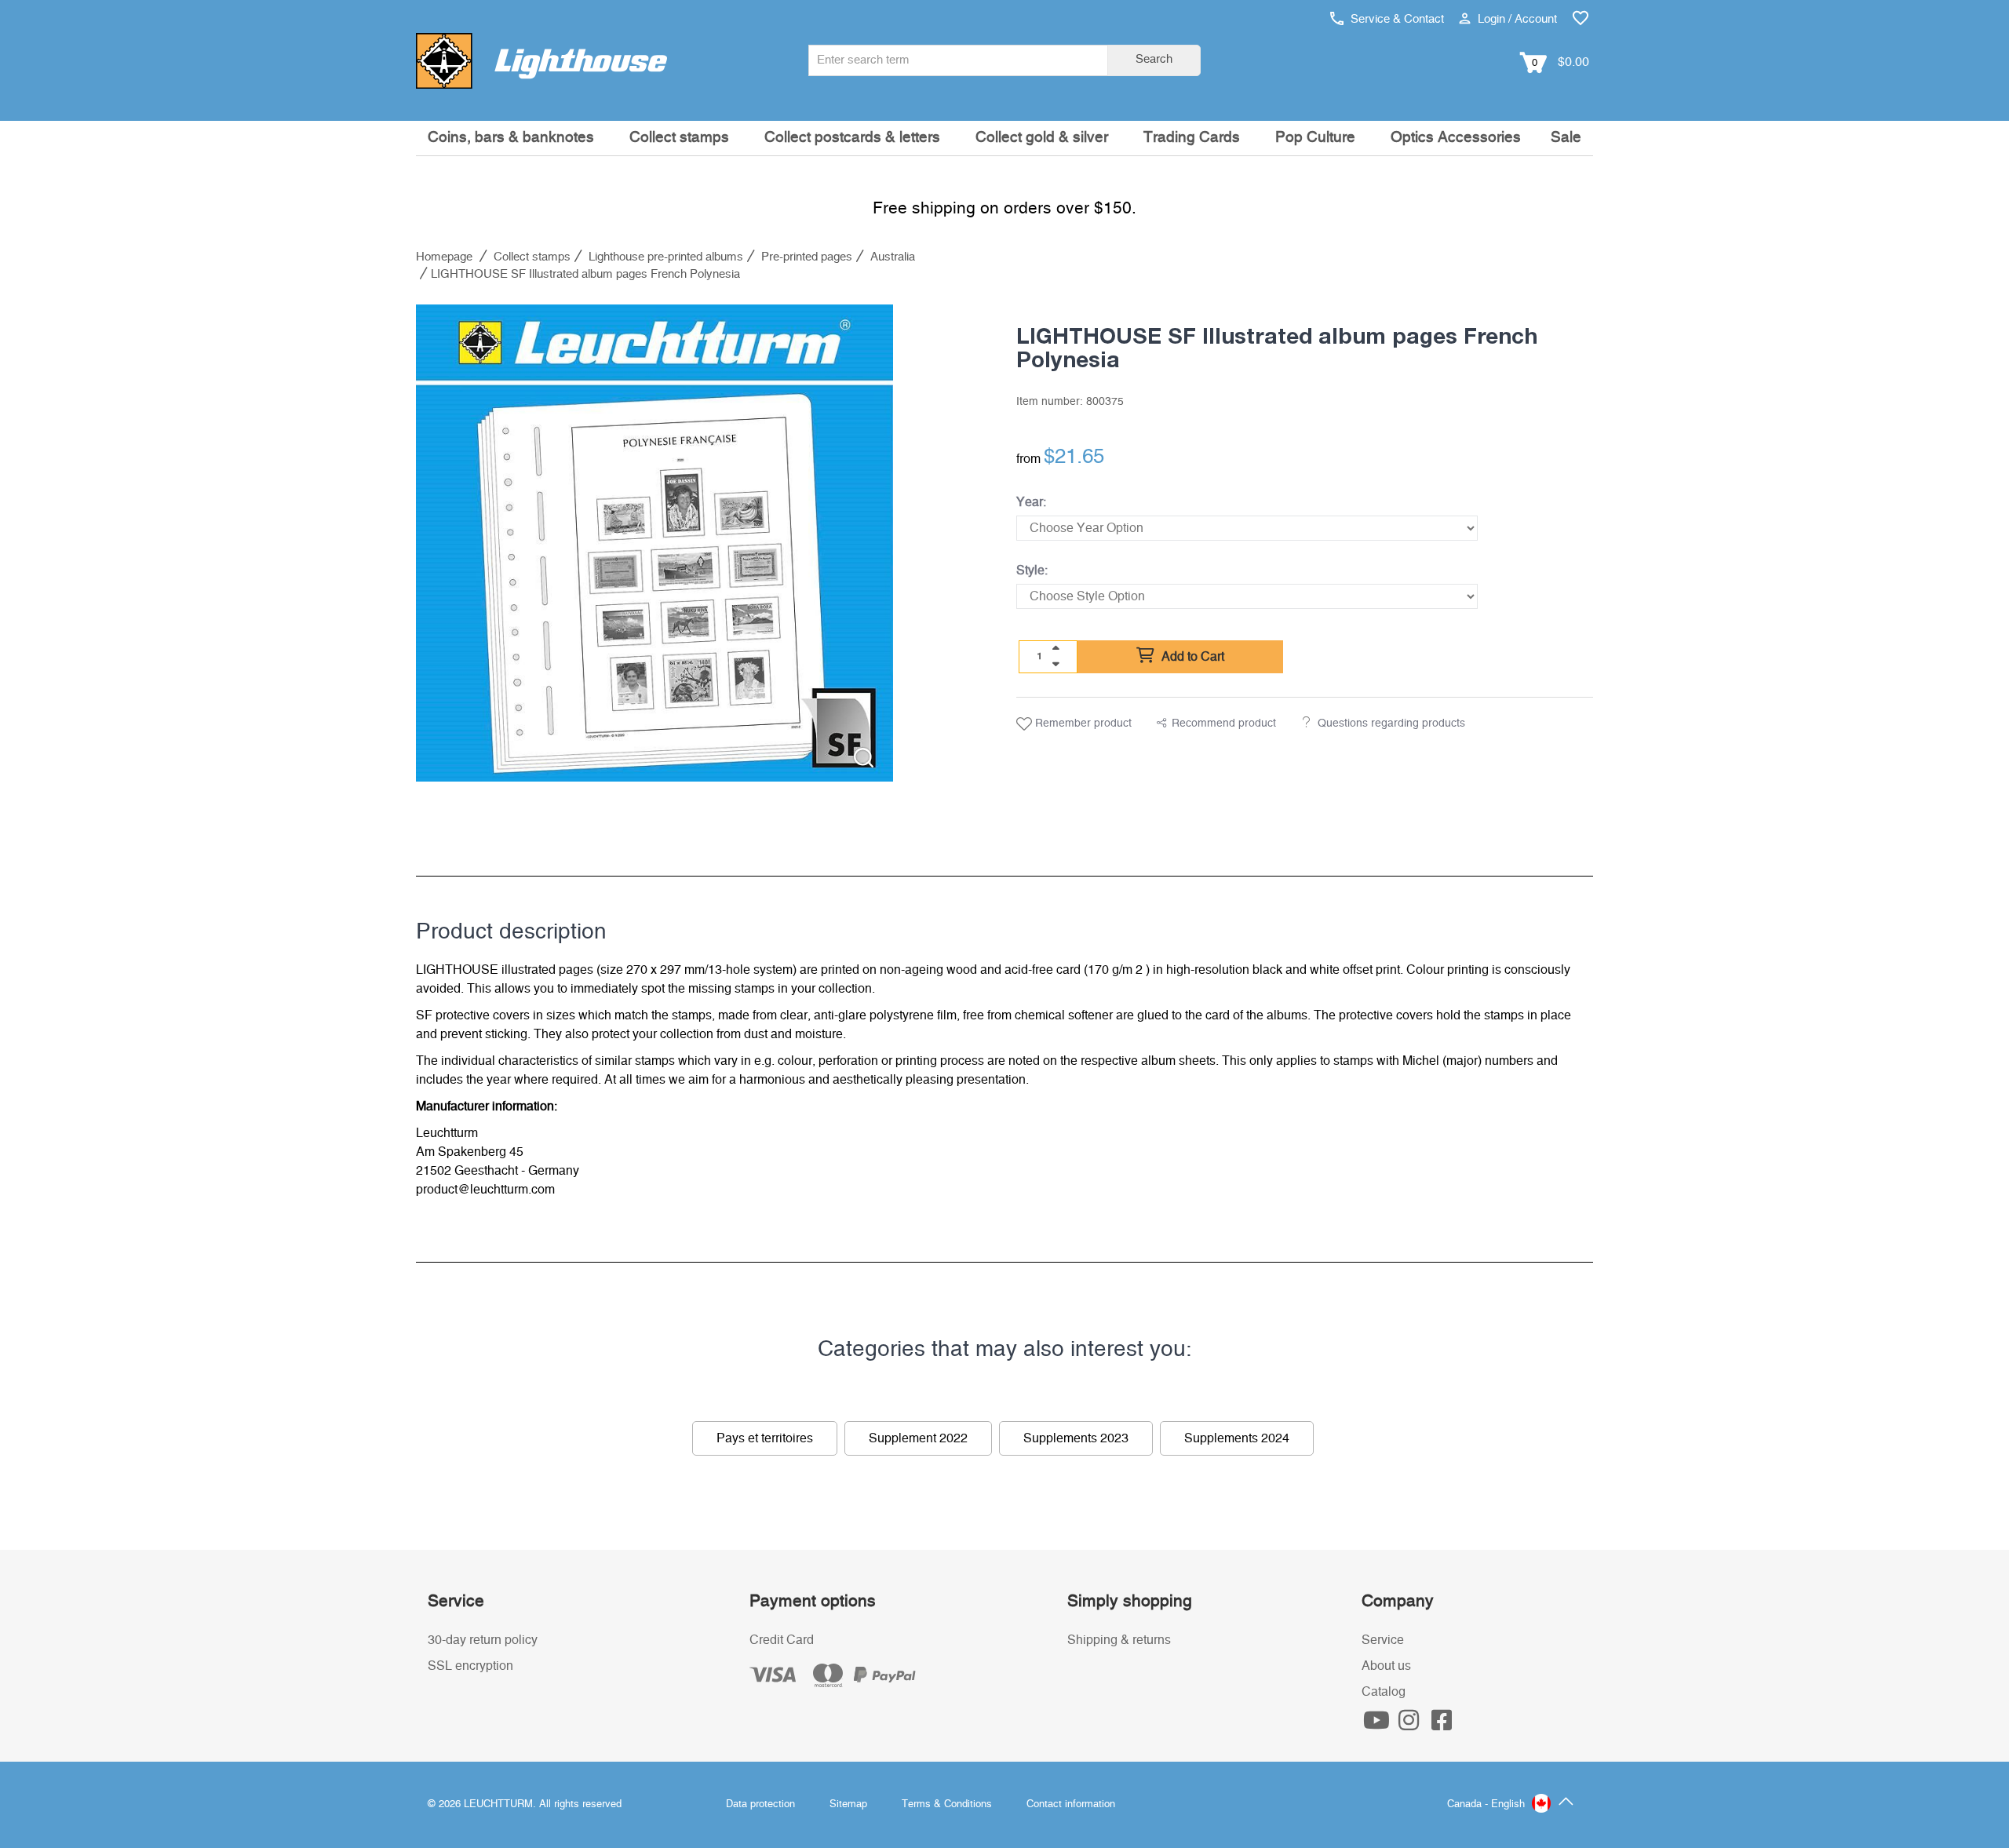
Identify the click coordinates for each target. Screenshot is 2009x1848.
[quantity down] (1056, 664)
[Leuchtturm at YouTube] (1378, 1725)
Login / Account (1516, 19)
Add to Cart (1191, 657)
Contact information (1071, 1804)
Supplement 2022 (918, 1438)
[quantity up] (1056, 648)
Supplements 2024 (1237, 1438)
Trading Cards (1192, 138)
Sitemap (848, 1804)
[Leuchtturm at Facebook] (1442, 1725)
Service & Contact (1396, 19)
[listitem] (654, 543)
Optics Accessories (1456, 138)
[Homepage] (541, 60)
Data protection (760, 1804)
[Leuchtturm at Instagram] (1411, 1725)
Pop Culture (1315, 138)
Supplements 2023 (1076, 1438)
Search (1154, 59)
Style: (1032, 570)
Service (1383, 1640)
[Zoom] (864, 758)
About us (1386, 1666)
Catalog (1384, 1692)
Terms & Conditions (947, 1804)
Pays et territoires (765, 1438)
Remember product (1082, 724)
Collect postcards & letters (852, 138)
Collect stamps (679, 138)
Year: (1031, 502)
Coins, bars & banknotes (511, 138)
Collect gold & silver (1042, 138)
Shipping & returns (1119, 1640)
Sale (1566, 138)
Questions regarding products (1391, 724)
